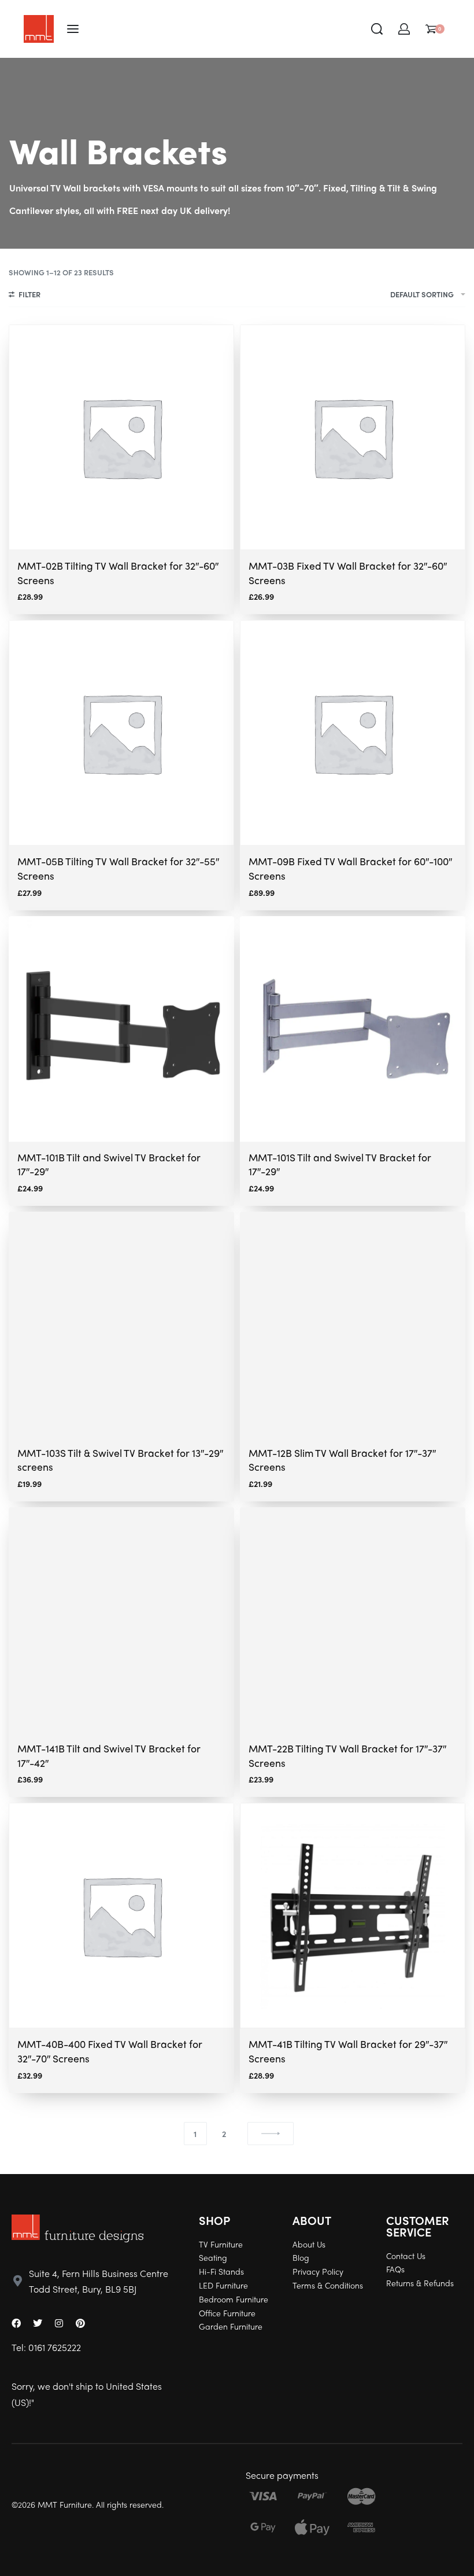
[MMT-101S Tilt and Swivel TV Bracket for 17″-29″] (353, 1029)
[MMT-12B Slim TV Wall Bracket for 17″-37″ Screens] (353, 1324)
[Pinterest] (80, 2323)
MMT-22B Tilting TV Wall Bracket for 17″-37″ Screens (347, 1755)
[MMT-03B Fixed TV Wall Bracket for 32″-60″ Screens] (353, 437)
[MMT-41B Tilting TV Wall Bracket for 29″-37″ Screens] (353, 1916)
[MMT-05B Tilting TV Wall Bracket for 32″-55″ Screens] (121, 733)
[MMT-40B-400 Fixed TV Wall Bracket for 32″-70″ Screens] (121, 1916)
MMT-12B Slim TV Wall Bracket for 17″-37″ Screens (342, 1460)
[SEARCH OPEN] (377, 29)
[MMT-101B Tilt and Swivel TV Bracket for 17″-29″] (121, 1029)
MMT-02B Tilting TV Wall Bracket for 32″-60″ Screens (118, 573)
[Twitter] (38, 2323)
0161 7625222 (55, 2347)
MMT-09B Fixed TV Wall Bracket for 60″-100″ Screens (350, 868)
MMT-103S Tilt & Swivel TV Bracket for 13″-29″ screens (120, 1460)
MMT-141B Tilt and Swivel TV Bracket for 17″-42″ (109, 1755)
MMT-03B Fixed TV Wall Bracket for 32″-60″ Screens (348, 573)
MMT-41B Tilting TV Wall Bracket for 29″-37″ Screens (348, 2051)
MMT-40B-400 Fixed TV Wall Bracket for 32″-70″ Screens (110, 2051)
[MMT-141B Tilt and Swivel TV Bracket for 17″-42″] (121, 1620)
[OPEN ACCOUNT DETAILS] (404, 29)
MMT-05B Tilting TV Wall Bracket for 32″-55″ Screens (118, 868)
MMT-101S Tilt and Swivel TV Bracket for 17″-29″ (340, 1164)
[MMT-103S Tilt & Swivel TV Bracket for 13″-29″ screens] (121, 1324)
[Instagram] (59, 2323)
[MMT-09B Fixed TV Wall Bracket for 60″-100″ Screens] (353, 733)
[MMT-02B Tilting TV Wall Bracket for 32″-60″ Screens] (121, 437)
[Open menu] (73, 29)
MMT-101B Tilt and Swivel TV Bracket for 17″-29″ (109, 1164)
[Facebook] (16, 2323)
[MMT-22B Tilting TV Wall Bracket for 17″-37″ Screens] (353, 1620)
